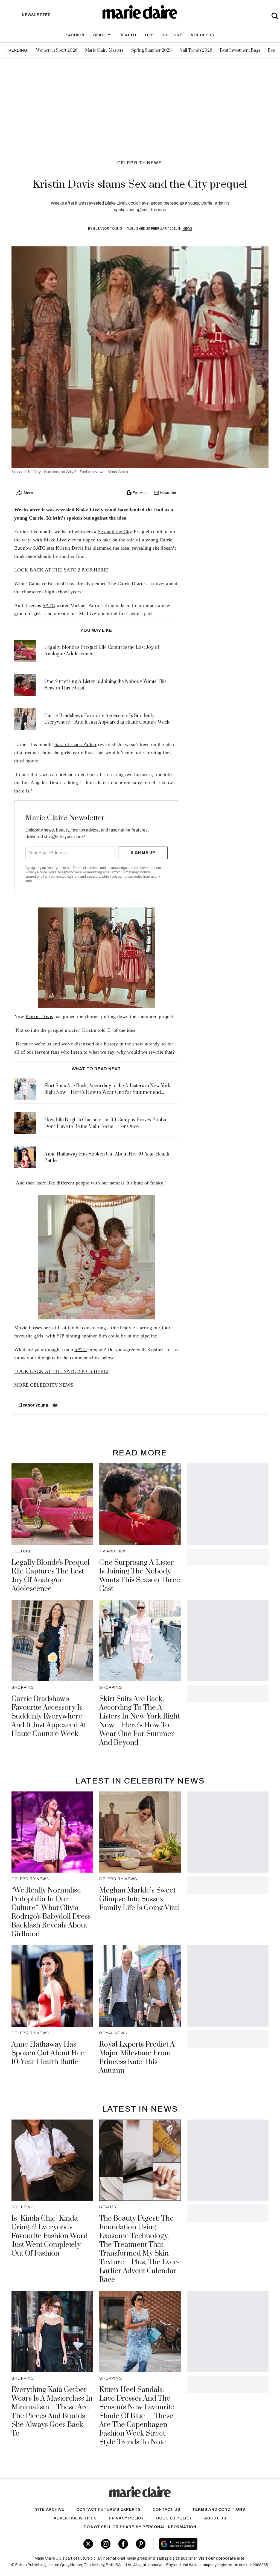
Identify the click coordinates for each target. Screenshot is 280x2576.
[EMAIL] (55, 1405)
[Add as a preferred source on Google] (199, 2544)
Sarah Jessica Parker (75, 744)
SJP (61, 1336)
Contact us (166, 2509)
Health (128, 35)
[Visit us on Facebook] (123, 2544)
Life (149, 35)
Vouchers (202, 35)
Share (28, 493)
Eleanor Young (108, 229)
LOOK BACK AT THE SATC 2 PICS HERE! (61, 570)
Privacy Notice (36, 872)
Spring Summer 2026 (151, 50)
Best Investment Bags (240, 50)
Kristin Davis (70, 548)
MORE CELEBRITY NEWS (44, 1385)
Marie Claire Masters (104, 50)
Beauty (102, 35)
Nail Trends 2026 (196, 50)
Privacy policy (126, 2518)
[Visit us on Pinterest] (141, 2544)
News (187, 229)
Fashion (75, 35)
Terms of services (86, 868)
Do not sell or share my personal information (140, 2527)
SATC (39, 548)
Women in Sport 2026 (57, 50)
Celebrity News (140, 163)
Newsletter (168, 493)
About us (215, 2518)
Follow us (140, 493)
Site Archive (50, 2509)
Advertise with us (75, 2518)
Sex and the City (115, 532)
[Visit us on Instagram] (106, 2544)
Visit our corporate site (221, 2558)
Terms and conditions (219, 2509)
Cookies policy (174, 2518)
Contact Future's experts (108, 2509)
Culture (173, 35)
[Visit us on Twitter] (88, 2544)
